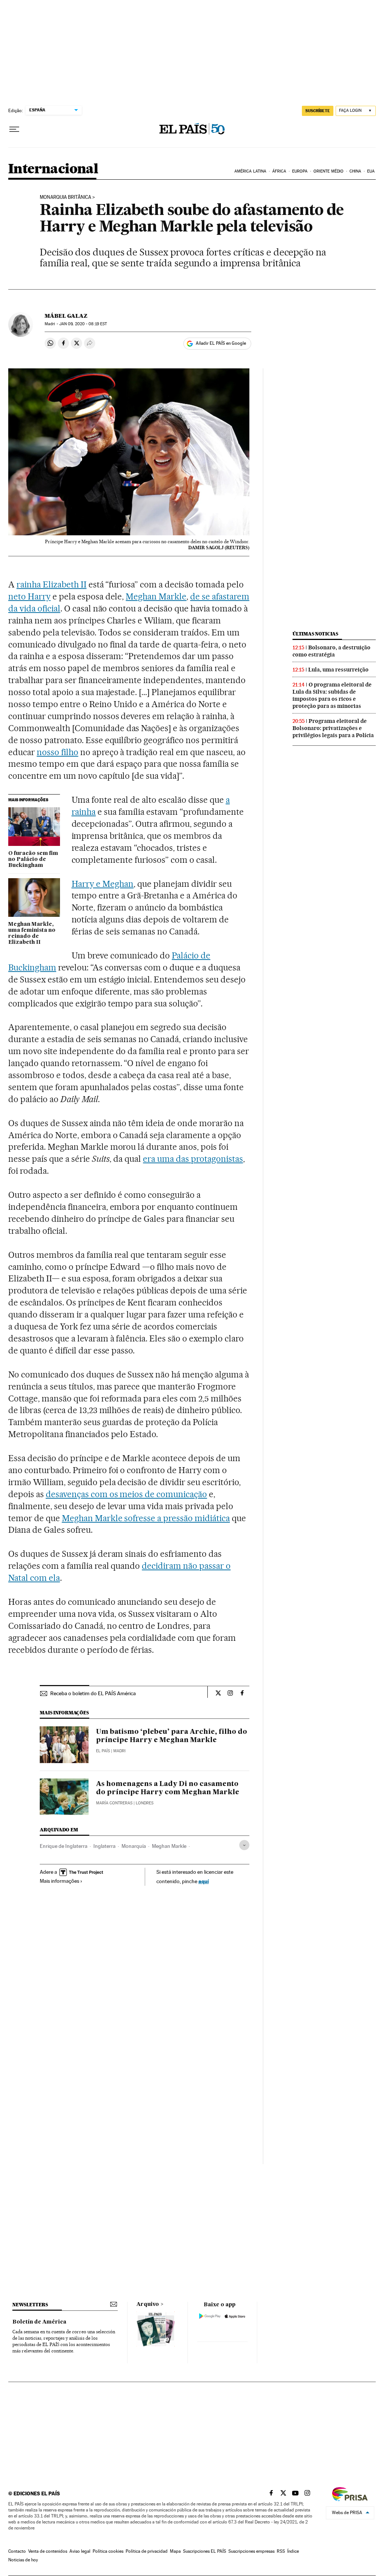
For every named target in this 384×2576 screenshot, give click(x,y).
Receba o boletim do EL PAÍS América (93, 1693)
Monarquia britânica (65, 197)
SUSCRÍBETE (318, 111)
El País (103, 1751)
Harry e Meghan (103, 884)
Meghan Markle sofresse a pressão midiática (146, 1518)
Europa (300, 171)
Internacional (53, 169)
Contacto (17, 2551)
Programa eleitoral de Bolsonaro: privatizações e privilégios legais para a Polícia (333, 728)
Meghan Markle (156, 596)
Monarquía (134, 1846)
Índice (293, 2551)
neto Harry (29, 596)
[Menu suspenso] (14, 129)
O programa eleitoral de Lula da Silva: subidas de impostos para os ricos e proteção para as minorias (332, 695)
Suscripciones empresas (251, 2551)
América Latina (250, 171)
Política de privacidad (147, 2551)
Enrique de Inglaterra (64, 1846)
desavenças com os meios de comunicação (126, 1494)
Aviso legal (80, 2551)
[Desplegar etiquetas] (244, 1845)
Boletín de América (39, 2322)
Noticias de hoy (23, 2560)
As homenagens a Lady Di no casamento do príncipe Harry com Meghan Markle (168, 1788)
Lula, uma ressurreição (338, 670)
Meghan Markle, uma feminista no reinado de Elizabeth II (32, 933)
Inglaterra (104, 1846)
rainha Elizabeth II (52, 584)
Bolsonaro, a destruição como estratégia (331, 651)
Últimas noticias (315, 634)
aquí (204, 1881)
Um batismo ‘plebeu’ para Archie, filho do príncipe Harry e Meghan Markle (172, 1736)
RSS (281, 2551)
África (279, 171)
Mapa (175, 2551)
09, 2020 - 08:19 (83, 324)
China (355, 171)
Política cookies (108, 2551)
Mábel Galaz (66, 316)
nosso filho (58, 752)
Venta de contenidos (48, 2551)
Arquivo (148, 2304)
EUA (371, 171)
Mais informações (59, 1881)
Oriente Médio (328, 171)
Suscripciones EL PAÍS (205, 2551)
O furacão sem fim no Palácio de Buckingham (33, 859)
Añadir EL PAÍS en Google (221, 343)
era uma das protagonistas (193, 1159)
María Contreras (114, 1803)
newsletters (30, 2305)
